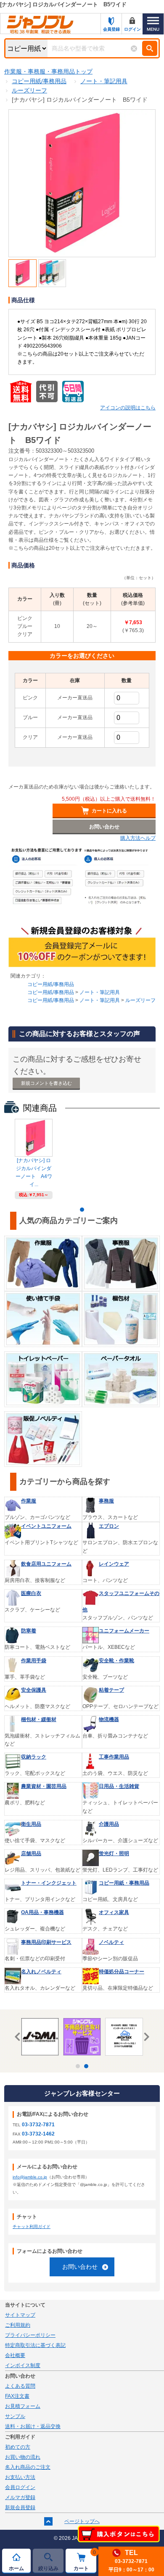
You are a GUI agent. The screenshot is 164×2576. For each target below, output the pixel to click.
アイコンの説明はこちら (128, 408)
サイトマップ (20, 2315)
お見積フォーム (23, 2406)
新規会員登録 (20, 2507)
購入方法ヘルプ (138, 838)
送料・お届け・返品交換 (33, 2426)
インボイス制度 (23, 2365)
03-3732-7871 (38, 2125)
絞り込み (48, 2568)
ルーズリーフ (140, 1000)
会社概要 (15, 2355)
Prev (19, 2037)
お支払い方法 (20, 2477)
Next (145, 2037)
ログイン (132, 29)
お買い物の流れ (23, 2457)
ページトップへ (82, 2521)
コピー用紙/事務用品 (51, 984)
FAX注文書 (17, 2396)
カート (85, 2560)
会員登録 (111, 29)
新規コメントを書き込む (46, 1083)
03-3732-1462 (38, 2134)
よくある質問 (20, 2386)
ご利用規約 (18, 2325)
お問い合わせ (80, 2267)
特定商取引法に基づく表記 (35, 2345)
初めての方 (18, 2447)
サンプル (15, 2416)
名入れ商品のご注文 (28, 2467)
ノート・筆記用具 (100, 992)
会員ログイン (20, 2487)
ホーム (16, 2568)
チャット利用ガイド (32, 2227)
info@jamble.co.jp (30, 2177)
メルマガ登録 (20, 2497)
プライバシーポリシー (30, 2335)
